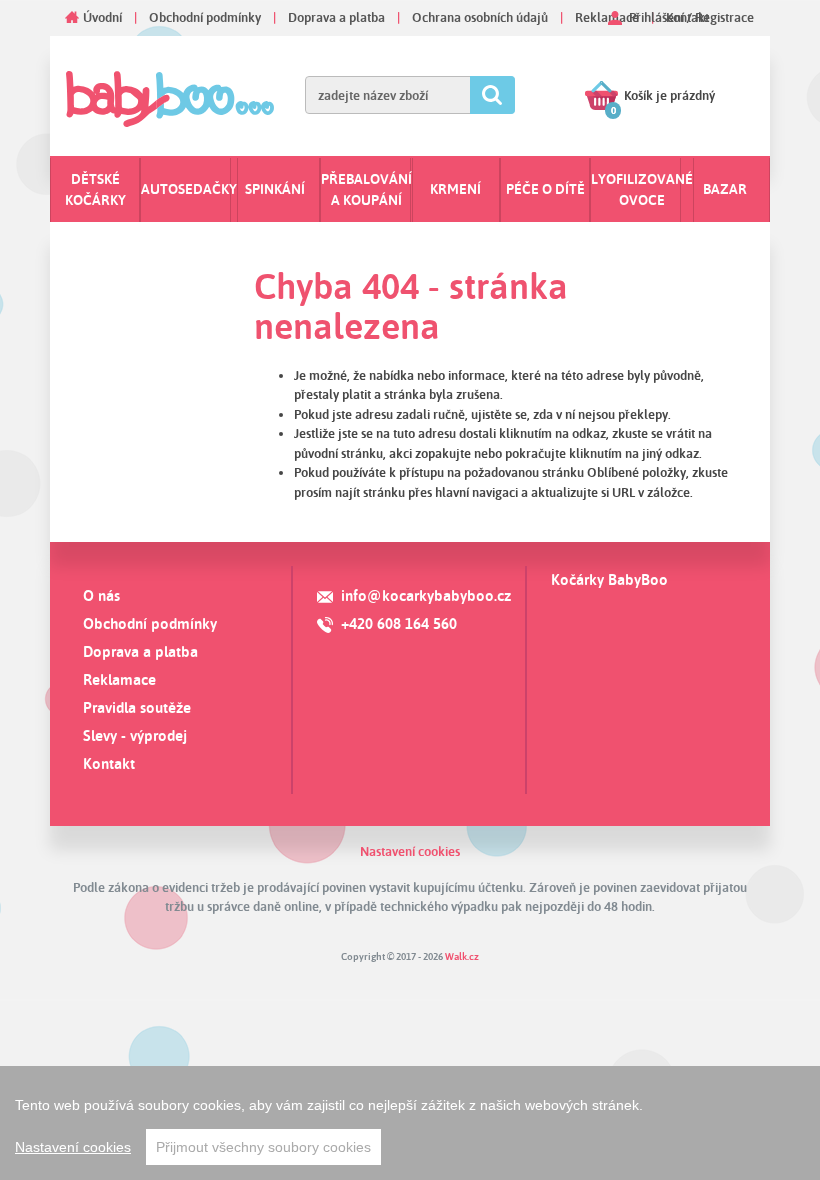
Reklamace (607, 17)
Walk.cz (462, 956)
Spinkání (275, 189)
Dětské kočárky (95, 189)
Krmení (455, 189)
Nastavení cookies (410, 851)
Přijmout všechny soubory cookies (263, 1147)
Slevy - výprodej (135, 735)
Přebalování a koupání (366, 189)
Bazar (725, 189)
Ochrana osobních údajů (480, 17)
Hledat (492, 95)
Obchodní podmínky (205, 17)
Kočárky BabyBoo (609, 579)
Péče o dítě (545, 189)
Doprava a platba (336, 17)
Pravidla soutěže (137, 707)
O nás (101, 595)
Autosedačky (189, 189)
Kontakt (109, 763)
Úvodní (102, 17)
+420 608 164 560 (399, 623)
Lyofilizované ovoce (642, 189)
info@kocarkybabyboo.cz (426, 595)
